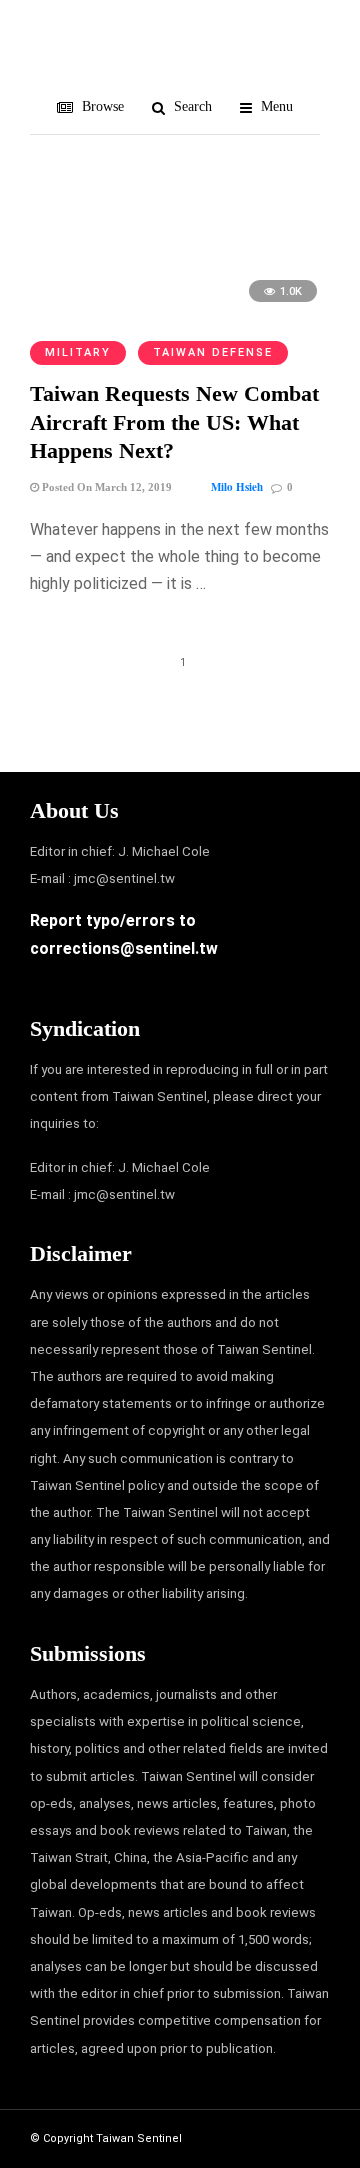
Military (78, 352)
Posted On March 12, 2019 (105, 487)
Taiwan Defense (213, 352)
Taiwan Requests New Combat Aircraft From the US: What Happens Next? (174, 422)
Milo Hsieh (237, 487)
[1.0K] (180, 311)
